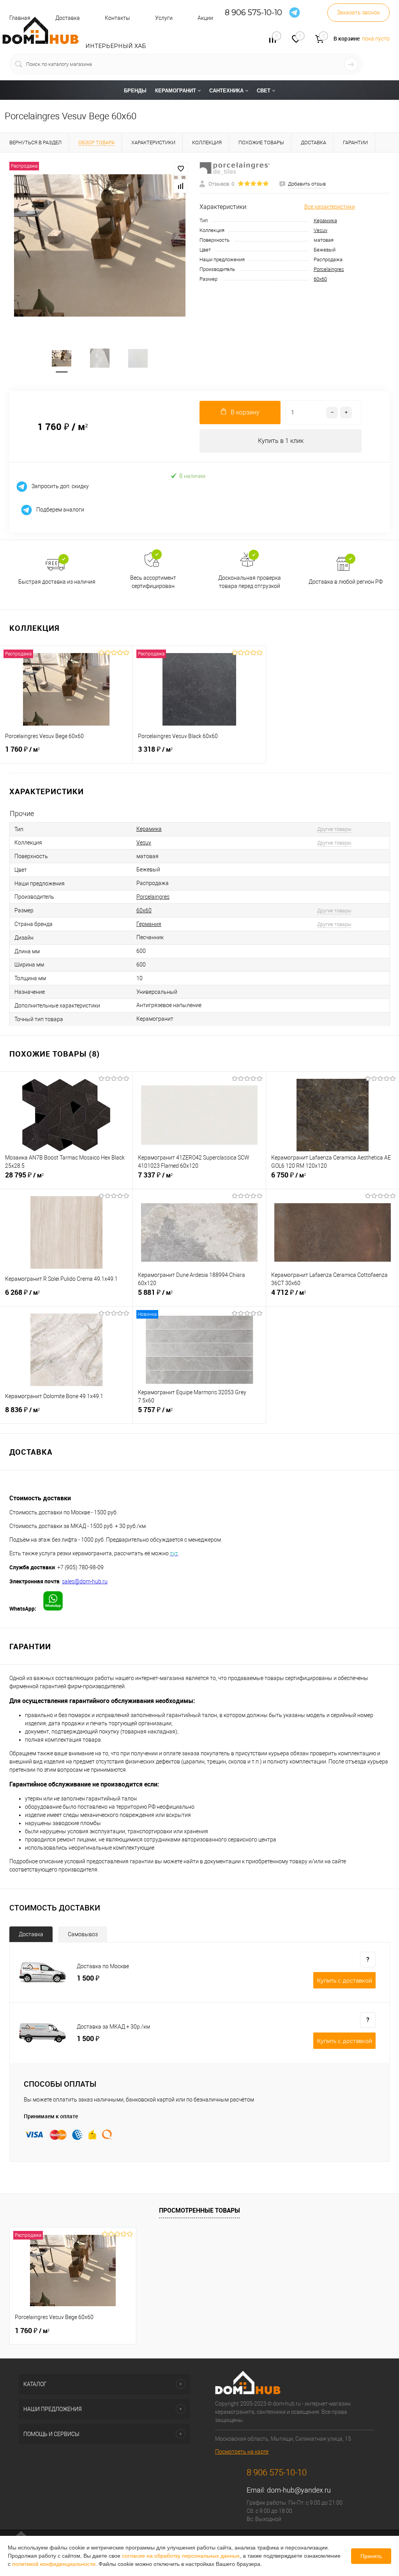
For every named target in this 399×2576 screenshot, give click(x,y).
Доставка (31, 1934)
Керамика (325, 220)
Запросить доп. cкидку (60, 486)
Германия (149, 924)
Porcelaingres (329, 269)
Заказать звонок (358, 12)
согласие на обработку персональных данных (181, 2556)
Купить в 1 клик (281, 441)
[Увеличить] (100, 245)
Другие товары (334, 829)
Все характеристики (330, 207)
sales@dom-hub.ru (85, 1581)
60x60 (320, 279)
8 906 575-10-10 (253, 13)
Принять (371, 2556)
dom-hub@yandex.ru (299, 2490)
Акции (205, 18)
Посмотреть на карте (242, 2452)
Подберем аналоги (60, 509)
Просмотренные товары (199, 2210)
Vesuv (320, 230)
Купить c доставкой (344, 1981)
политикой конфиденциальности (54, 2564)
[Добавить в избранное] (181, 169)
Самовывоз (83, 1934)
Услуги (164, 18)
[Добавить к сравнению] (181, 186)
